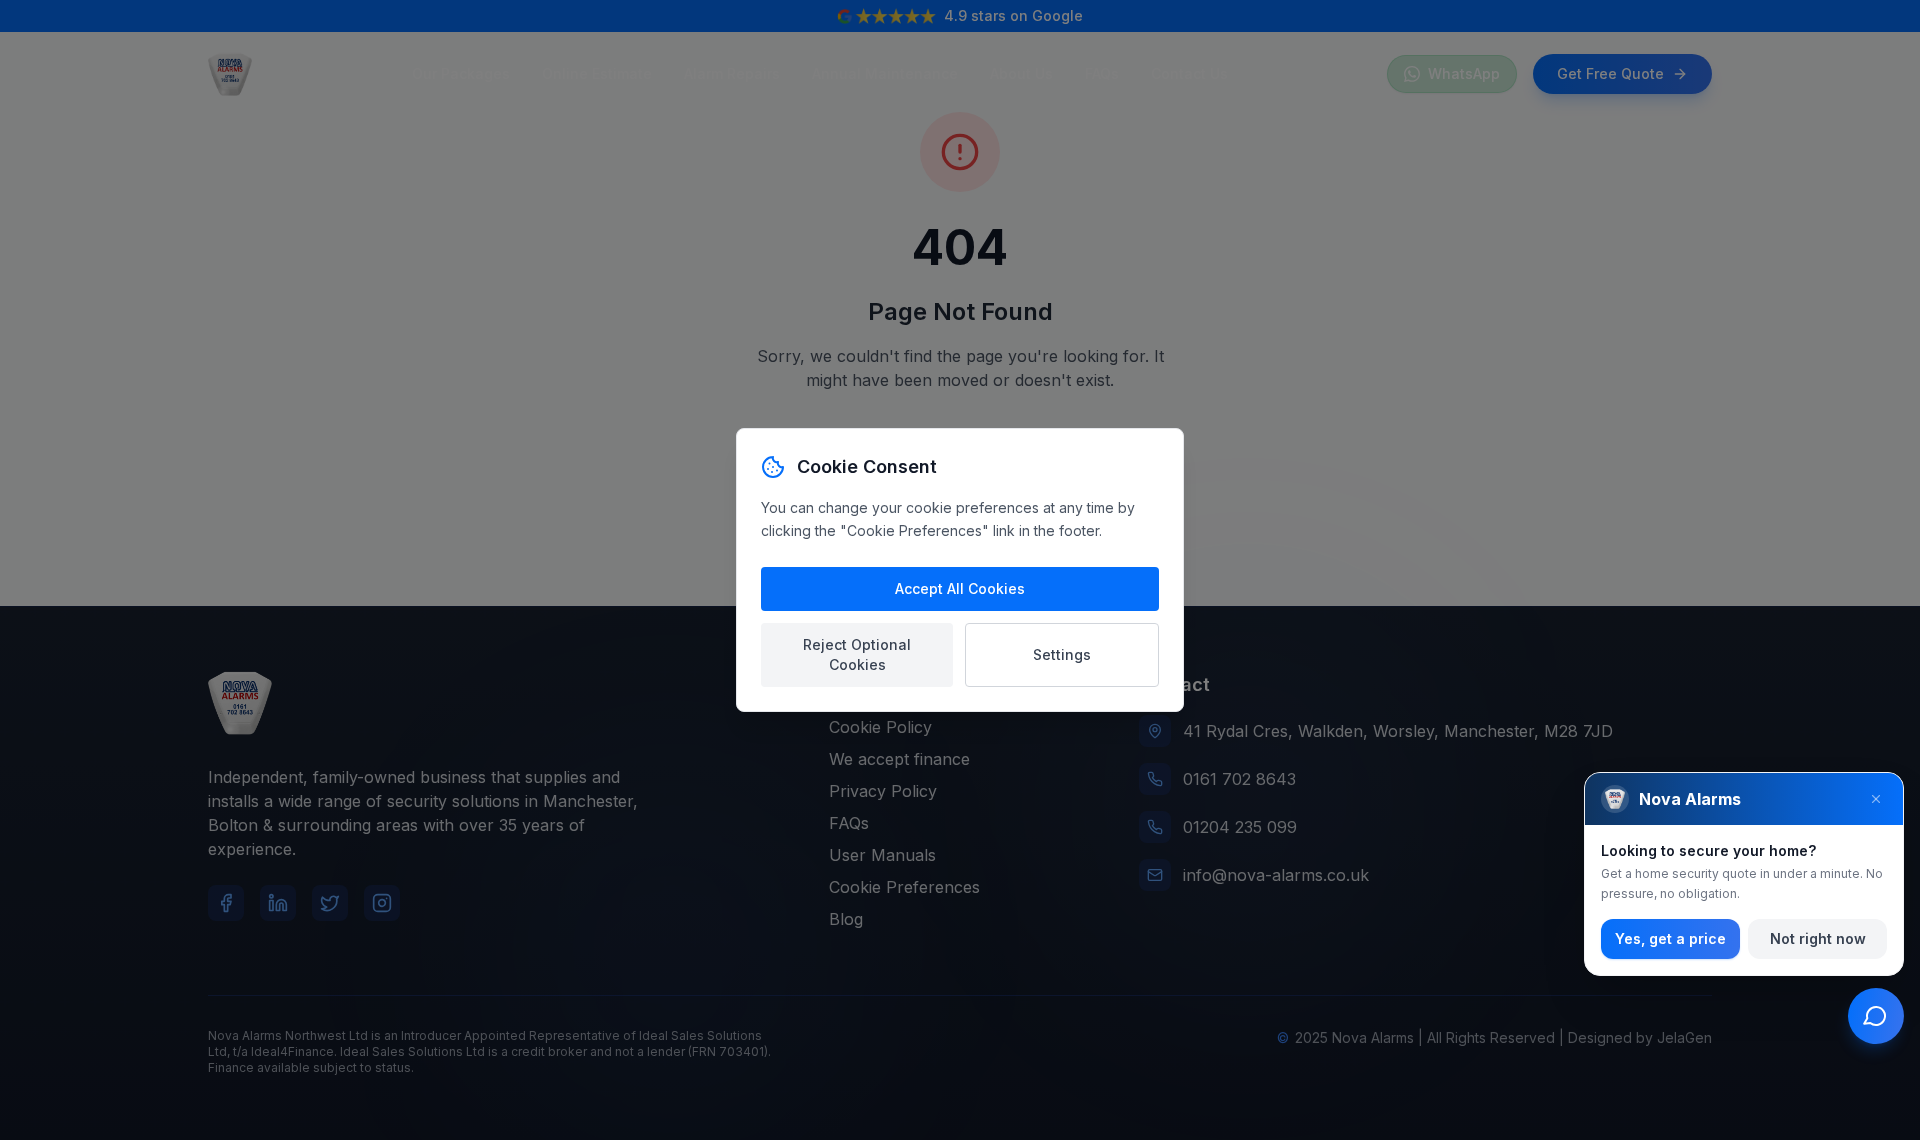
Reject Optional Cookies (857, 654)
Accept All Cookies (960, 588)
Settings (1062, 654)
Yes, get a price (1670, 938)
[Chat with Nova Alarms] (1876, 1016)
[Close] (1876, 799)
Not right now (1818, 938)
